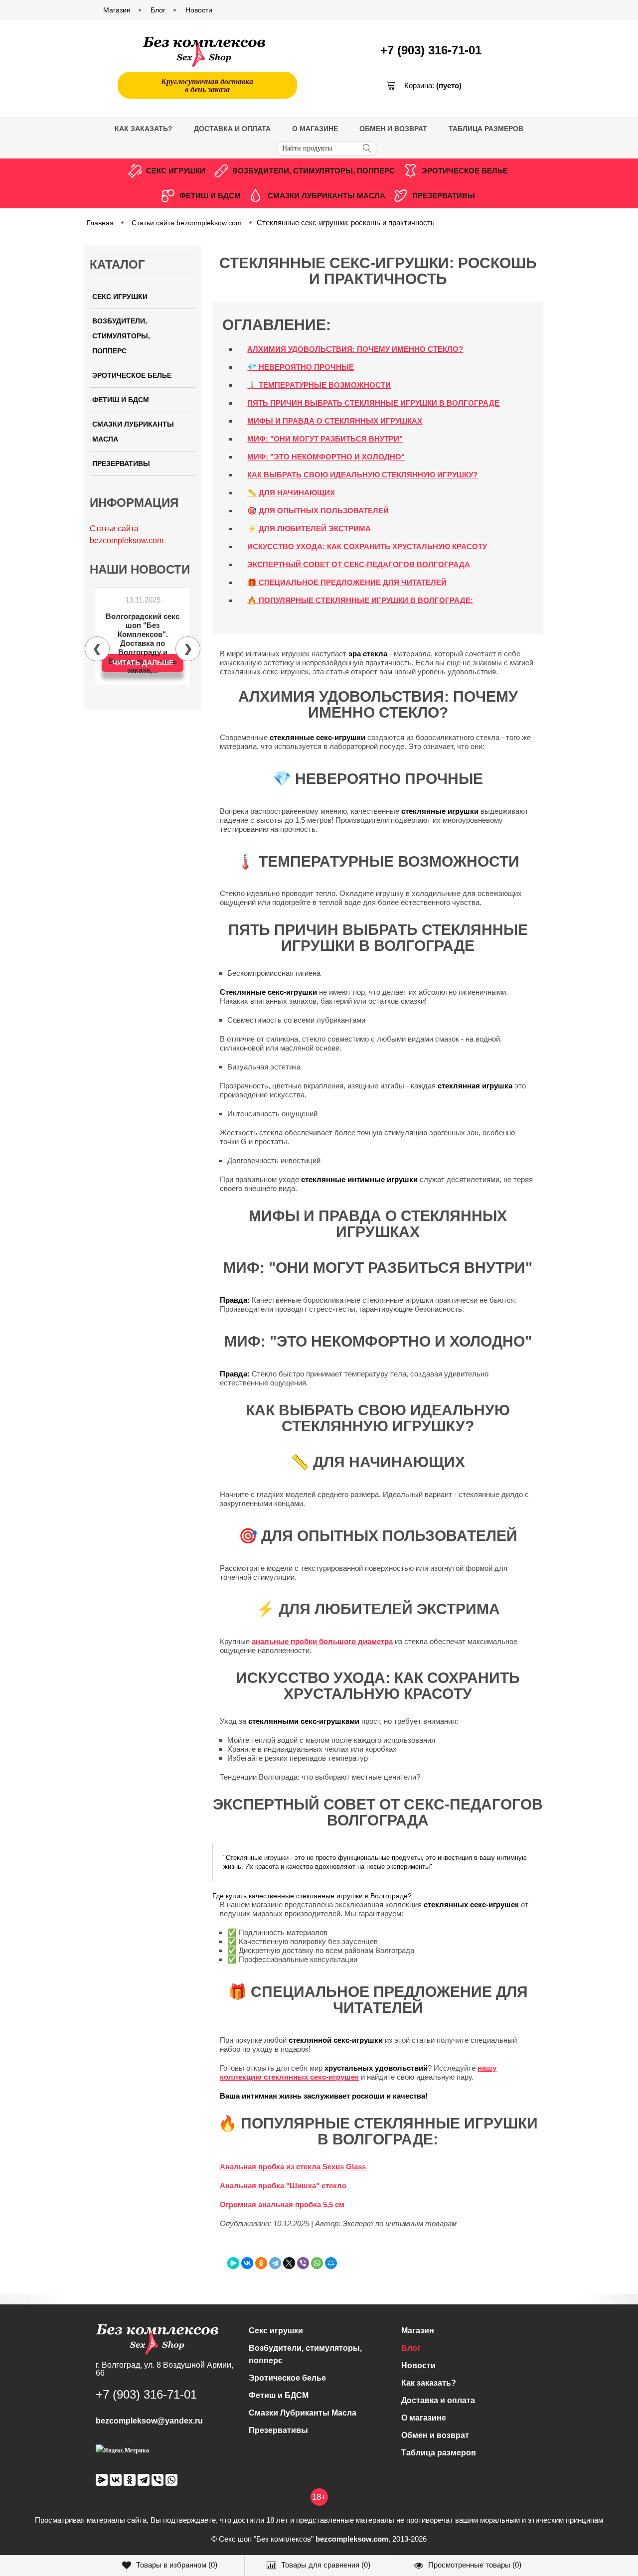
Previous (97, 649)
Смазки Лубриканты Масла (326, 196)
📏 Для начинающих (291, 493)
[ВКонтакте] (247, 2263)
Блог (411, 2348)
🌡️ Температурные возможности (319, 385)
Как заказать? (144, 129)
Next (188, 649)
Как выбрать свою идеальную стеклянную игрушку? (362, 475)
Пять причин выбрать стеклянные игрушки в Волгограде (373, 403)
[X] (289, 2263)
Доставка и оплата (232, 129)
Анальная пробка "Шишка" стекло (283, 2186)
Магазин (418, 2331)
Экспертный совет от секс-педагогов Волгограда (359, 564)
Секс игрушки (176, 171)
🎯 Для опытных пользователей (318, 511)
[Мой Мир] (331, 2263)
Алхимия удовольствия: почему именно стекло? (355, 349)
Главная (100, 223)
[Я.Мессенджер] (233, 2263)
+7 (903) (431, 50)
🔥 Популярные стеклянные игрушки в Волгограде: (360, 600)
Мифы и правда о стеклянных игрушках (335, 421)
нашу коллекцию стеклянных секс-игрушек (358, 2072)
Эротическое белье (465, 171)
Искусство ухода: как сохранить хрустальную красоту (367, 546)
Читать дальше (143, 663)
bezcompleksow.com (352, 2539)
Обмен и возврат (393, 129)
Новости (418, 2365)
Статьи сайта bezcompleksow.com (187, 223)
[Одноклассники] (261, 2263)
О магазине (315, 129)
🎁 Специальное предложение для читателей (347, 582)
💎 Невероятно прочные (301, 367)
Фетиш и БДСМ (210, 196)
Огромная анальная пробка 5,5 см (282, 2204)
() (177, 2565)
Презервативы (444, 196)
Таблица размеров (486, 129)
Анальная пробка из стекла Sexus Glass (293, 2167)
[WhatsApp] (317, 2263)
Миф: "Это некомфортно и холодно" (326, 457)
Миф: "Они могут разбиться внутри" (325, 439)
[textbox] (327, 149)
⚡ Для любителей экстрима (309, 529)
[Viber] (303, 2263)
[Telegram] (275, 2263)
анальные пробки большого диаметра (322, 1641)
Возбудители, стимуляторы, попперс (314, 171)
